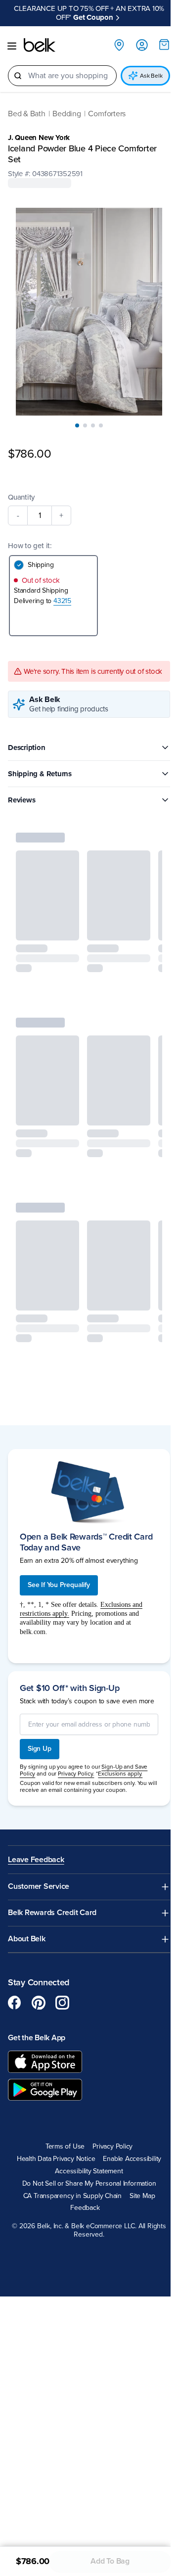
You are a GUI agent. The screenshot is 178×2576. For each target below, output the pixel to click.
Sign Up (40, 1743)
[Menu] (12, 37)
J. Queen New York (39, 129)
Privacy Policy (109, 2141)
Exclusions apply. (120, 1768)
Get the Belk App (37, 2032)
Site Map (139, 2190)
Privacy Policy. (76, 1768)
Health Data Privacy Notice (52, 2154)
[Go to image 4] (97, 406)
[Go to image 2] (82, 406)
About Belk (27, 1934)
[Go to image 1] (74, 406)
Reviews (22, 789)
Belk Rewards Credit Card (52, 1907)
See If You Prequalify (59, 1571)
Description (27, 737)
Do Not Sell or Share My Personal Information (85, 2178)
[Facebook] (15, 1997)
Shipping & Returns (40, 763)
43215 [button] (62, 582)
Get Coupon (127, 8)
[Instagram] (62, 1997)
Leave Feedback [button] (36, 1854)
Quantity (21, 478)
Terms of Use (61, 2141)
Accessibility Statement (85, 2166)
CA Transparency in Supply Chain (69, 2190)
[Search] (18, 67)
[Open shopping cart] (157, 36)
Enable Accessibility (129, 2154)
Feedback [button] (81, 2202)
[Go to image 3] (89, 406)
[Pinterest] (39, 1997)
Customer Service (39, 1881)
